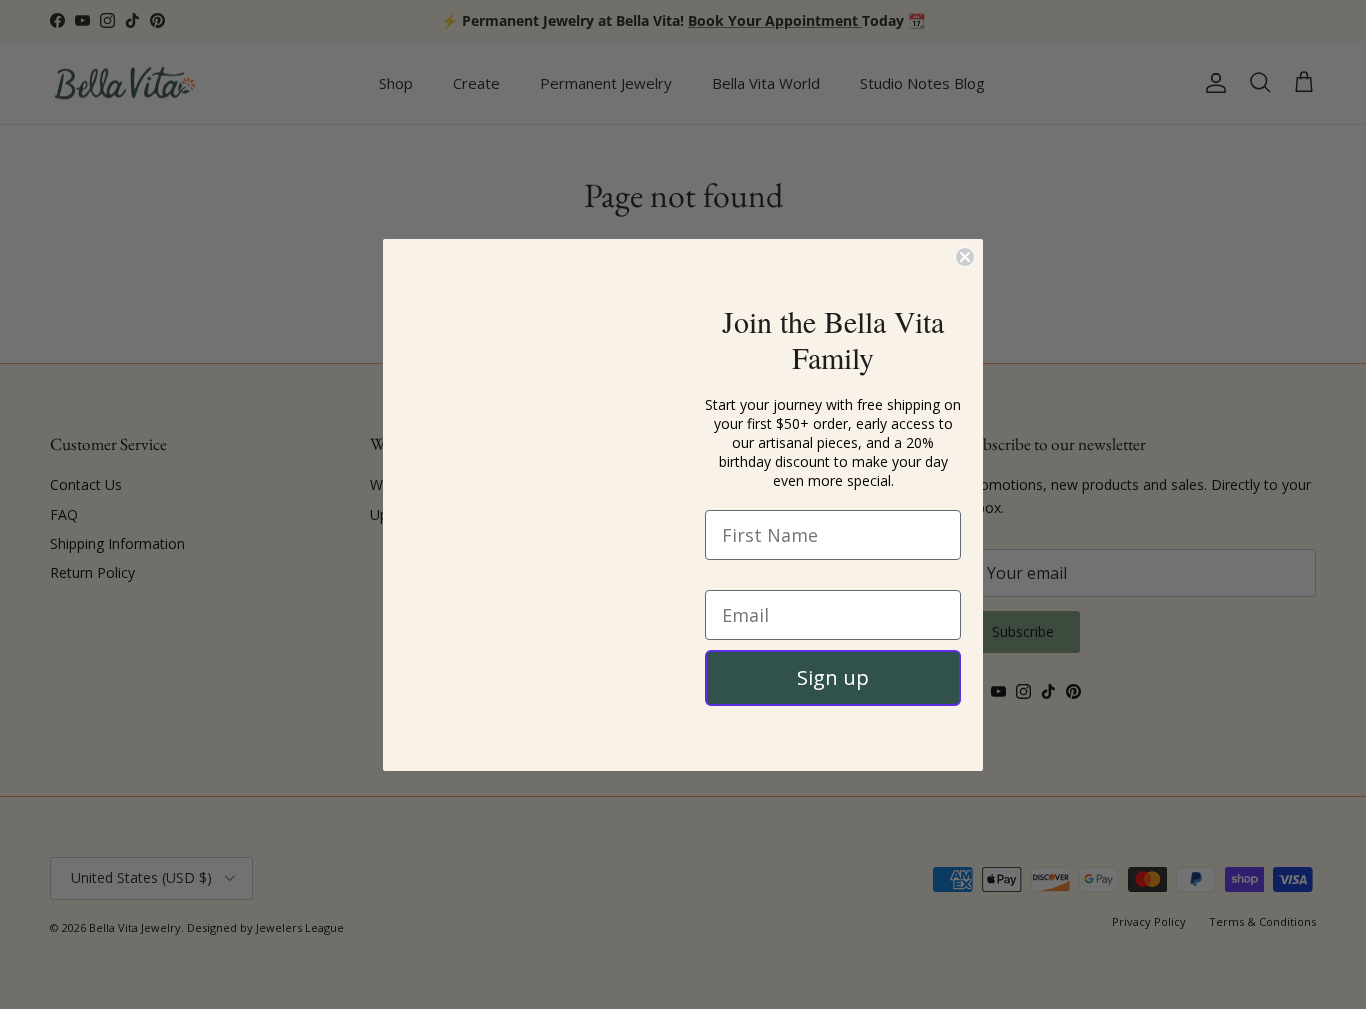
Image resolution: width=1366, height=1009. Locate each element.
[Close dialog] (965, 223)
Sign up (833, 702)
